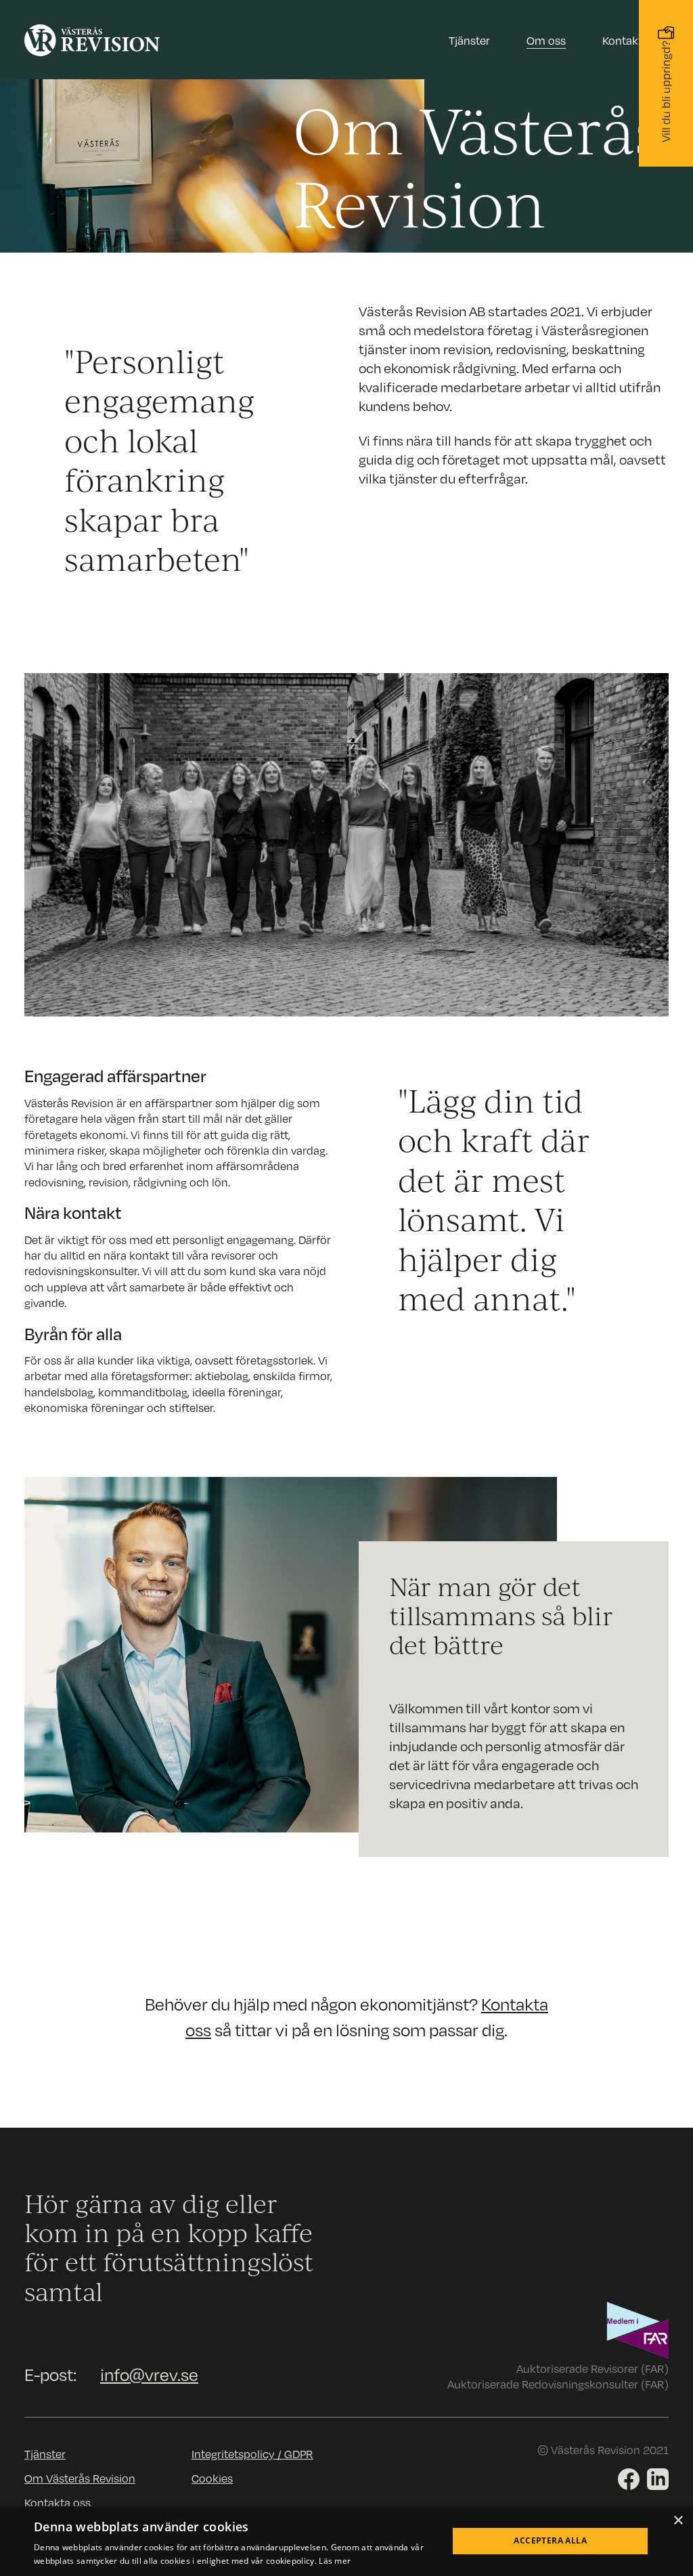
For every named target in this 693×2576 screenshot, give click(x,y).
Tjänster (45, 2454)
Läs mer (335, 2561)
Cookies (212, 2478)
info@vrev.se (149, 2374)
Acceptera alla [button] (550, 2540)
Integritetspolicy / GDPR (252, 2454)
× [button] (678, 2521)
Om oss (546, 40)
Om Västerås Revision (80, 2478)
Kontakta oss (635, 40)
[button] (469, 44)
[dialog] (346, 2541)
